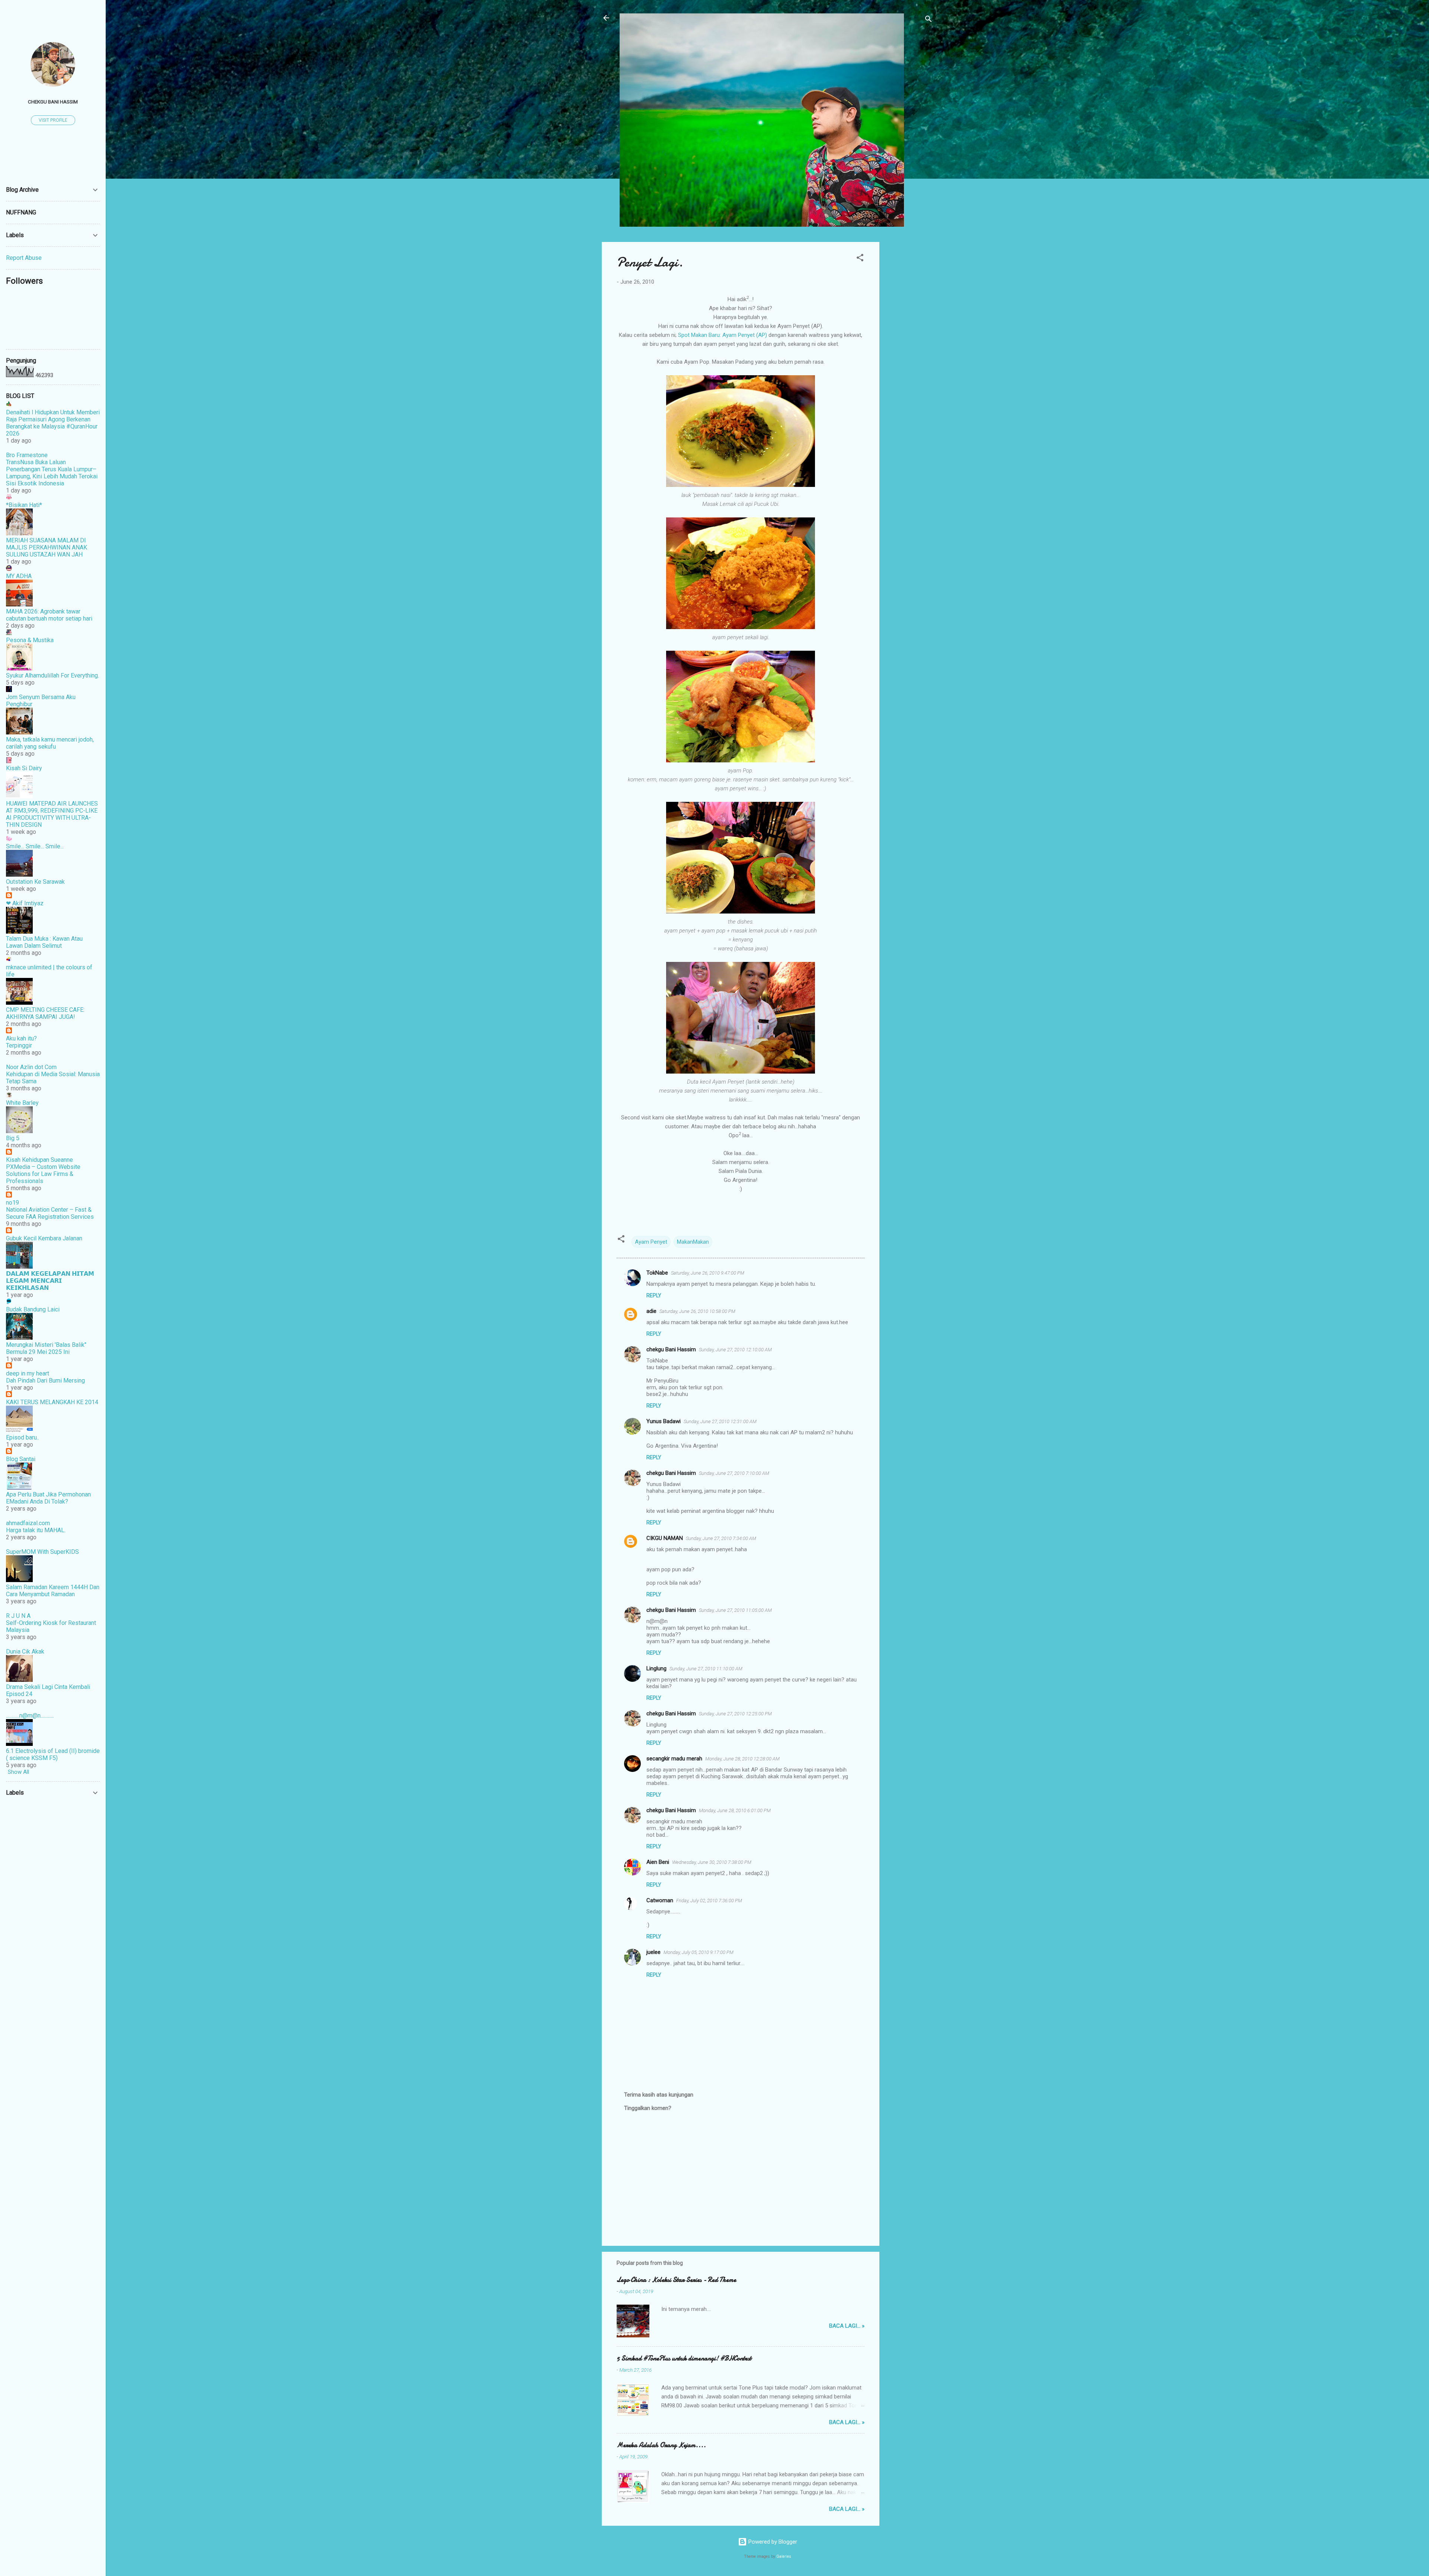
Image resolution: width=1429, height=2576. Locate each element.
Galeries (784, 2556)
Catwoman (660, 1900)
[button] (860, 259)
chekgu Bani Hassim (671, 1349)
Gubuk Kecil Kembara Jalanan (44, 1238)
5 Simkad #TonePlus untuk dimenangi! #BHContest (684, 2358)
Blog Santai (21, 1459)
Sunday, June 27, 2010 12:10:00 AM (735, 1350)
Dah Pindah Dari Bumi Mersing (45, 1381)
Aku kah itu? (21, 1038)
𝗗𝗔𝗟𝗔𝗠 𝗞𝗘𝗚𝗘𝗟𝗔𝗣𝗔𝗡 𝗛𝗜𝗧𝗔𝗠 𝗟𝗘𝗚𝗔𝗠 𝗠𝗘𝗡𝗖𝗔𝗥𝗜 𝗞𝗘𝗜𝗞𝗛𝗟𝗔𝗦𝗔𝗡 (50, 1281)
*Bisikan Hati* (24, 505)
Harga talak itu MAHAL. (36, 1530)
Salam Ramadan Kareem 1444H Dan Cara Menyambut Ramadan (53, 1591)
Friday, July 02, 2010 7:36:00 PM (709, 1901)
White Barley (22, 1103)
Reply (654, 1295)
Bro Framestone (27, 455)
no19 (12, 1203)
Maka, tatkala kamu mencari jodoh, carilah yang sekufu (50, 743)
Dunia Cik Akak (25, 1652)
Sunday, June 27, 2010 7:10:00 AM (734, 1473)
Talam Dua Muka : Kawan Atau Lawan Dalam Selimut (44, 942)
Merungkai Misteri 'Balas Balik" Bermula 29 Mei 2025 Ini (46, 1348)
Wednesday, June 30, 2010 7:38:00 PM (712, 1862)
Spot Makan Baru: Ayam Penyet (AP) (723, 335)
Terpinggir (19, 1045)
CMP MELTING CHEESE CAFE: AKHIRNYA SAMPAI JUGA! (45, 1013)
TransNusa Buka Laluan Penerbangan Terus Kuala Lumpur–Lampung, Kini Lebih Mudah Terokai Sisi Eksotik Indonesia (52, 473)
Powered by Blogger (772, 2542)
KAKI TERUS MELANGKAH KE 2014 (52, 1402)
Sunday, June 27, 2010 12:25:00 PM (735, 1714)
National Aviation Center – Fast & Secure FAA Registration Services (50, 1213)
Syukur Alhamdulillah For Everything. (52, 675)
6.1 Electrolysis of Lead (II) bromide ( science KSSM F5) (53, 1754)
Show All (18, 1772)
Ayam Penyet (651, 1242)
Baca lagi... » (847, 2326)
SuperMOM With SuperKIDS (42, 1552)
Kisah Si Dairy (24, 768)
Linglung (656, 1668)
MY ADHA (19, 576)
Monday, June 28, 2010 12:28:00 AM (742, 1759)
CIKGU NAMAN (665, 1538)
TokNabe (657, 1273)
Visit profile (53, 120)
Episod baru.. (23, 1437)
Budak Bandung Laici (33, 1309)
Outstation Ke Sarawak (35, 882)
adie (651, 1311)
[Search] (928, 20)
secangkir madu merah (674, 1759)
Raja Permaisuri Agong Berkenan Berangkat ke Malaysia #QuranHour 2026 (52, 426)
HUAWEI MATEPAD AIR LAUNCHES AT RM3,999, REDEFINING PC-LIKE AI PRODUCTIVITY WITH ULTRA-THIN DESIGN (52, 814)
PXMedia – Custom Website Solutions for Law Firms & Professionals (43, 1174)
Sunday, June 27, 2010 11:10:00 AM (706, 1669)
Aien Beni (658, 1862)
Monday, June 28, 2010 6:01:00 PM (735, 1810)
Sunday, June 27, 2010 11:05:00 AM (735, 1610)
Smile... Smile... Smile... (35, 846)
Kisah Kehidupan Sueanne (39, 1160)
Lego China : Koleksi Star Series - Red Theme (676, 2280)
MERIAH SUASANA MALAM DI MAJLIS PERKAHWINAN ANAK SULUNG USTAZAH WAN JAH (47, 547)
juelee (653, 1952)
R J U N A (18, 1616)
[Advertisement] (909, 354)
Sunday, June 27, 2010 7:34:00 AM (721, 1538)
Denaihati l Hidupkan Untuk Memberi (53, 412)
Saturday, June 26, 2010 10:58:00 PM (697, 1311)
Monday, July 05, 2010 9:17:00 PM (698, 1952)
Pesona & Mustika (30, 640)
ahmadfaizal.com (28, 1523)
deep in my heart (28, 1373)
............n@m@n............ (30, 1716)
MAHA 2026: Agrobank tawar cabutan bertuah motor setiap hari (49, 615)
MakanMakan (693, 1242)
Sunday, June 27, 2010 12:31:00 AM (720, 1421)
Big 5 (13, 1138)
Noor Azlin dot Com (31, 1067)
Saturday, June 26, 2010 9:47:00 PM (708, 1273)
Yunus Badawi (664, 1421)
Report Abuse (24, 258)
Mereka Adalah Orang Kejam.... (661, 2445)
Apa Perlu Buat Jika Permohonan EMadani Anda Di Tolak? (48, 1498)
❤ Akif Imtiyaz (25, 903)
